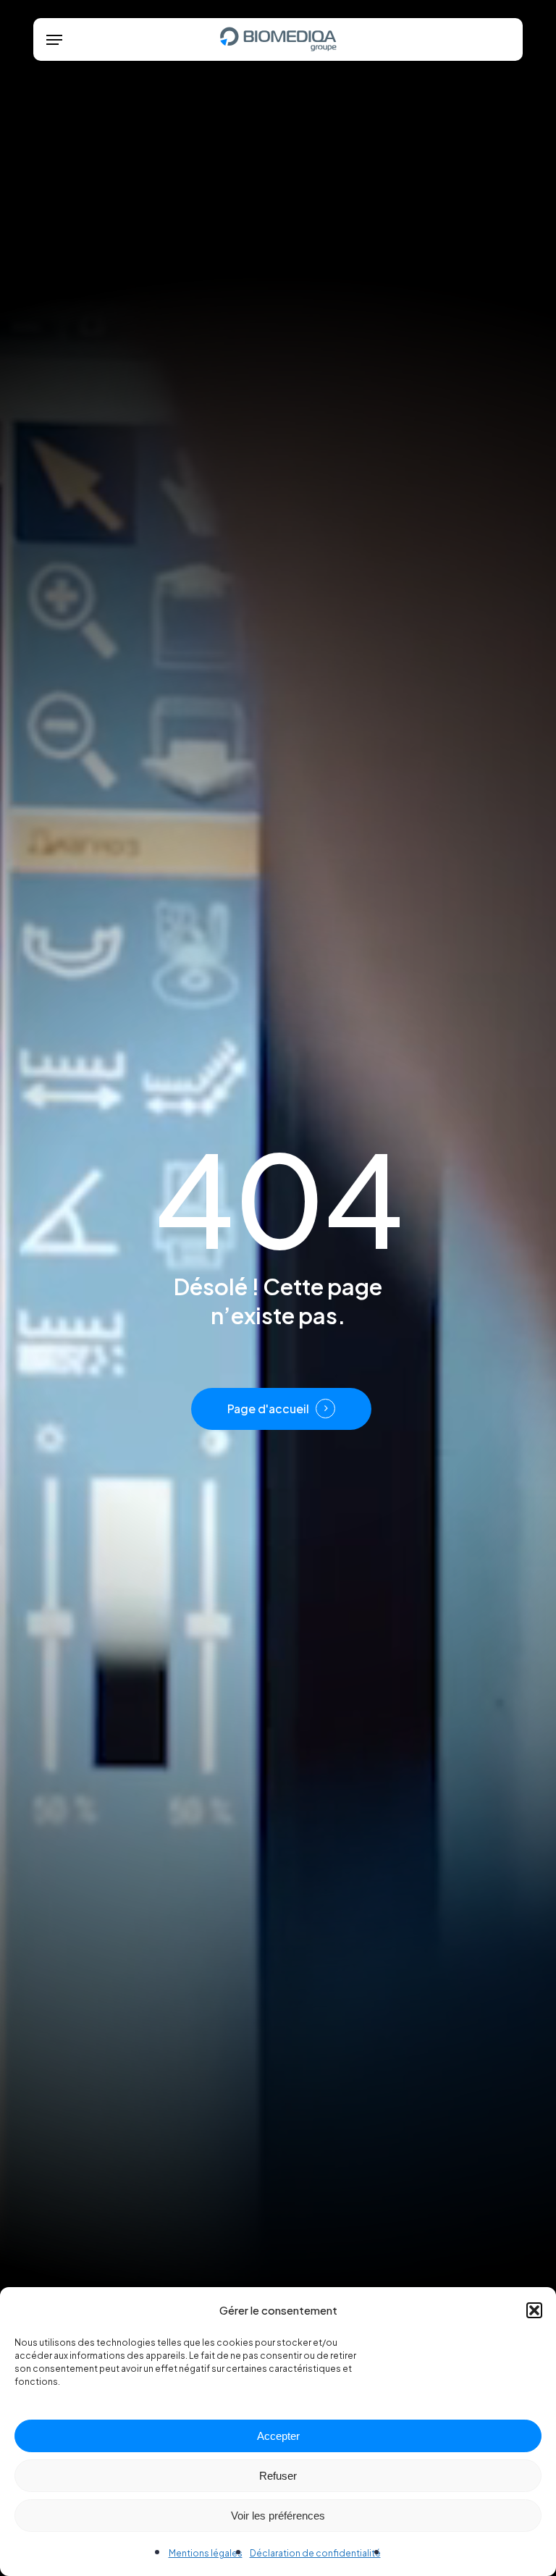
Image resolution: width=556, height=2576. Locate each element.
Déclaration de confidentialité (315, 2553)
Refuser (278, 2476)
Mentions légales (206, 2553)
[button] (534, 2310)
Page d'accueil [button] (268, 1409)
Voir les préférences (278, 2516)
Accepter (278, 2436)
